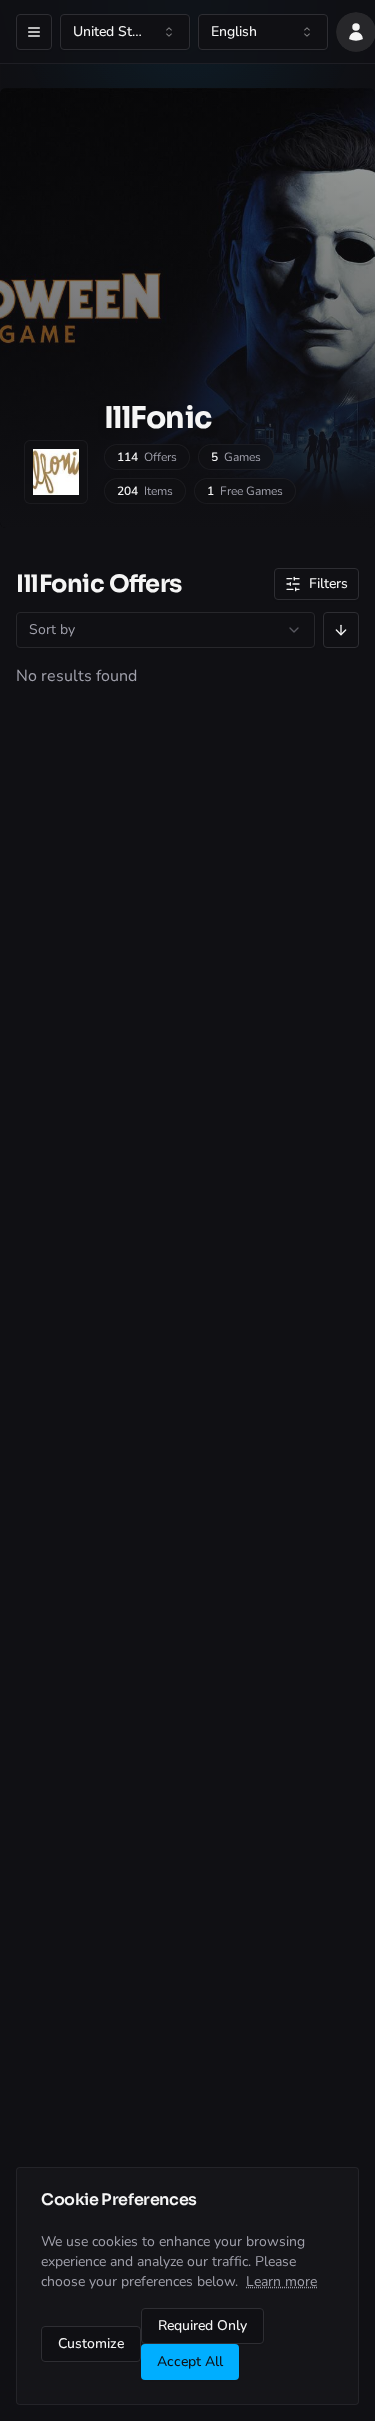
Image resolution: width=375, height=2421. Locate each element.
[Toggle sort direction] (341, 630)
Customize (91, 2343)
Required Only (202, 2325)
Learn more (281, 2281)
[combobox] (125, 32)
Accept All (190, 2361)
